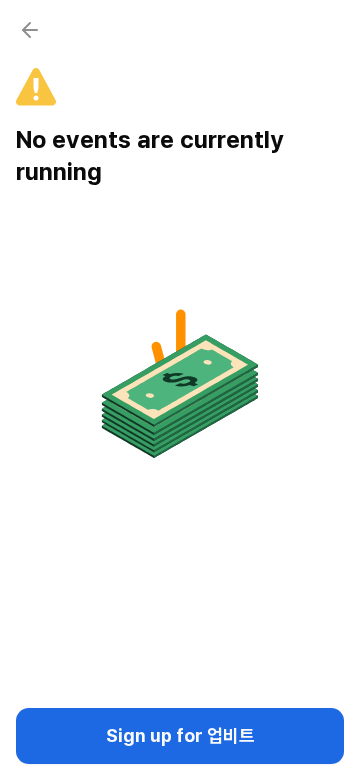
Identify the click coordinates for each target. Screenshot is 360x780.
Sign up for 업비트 (180, 735)
